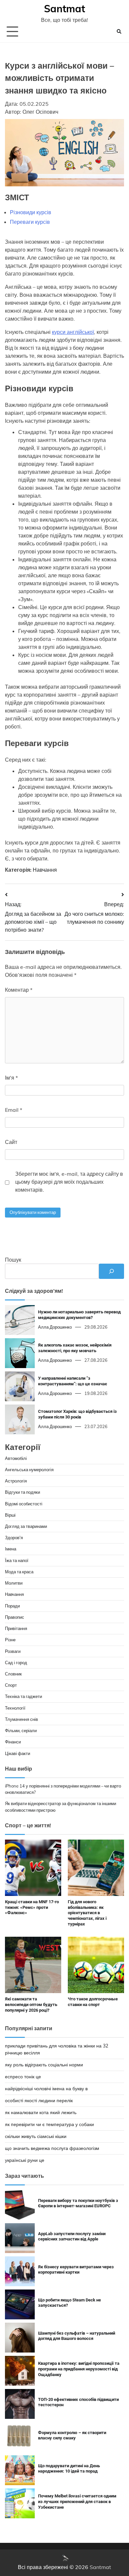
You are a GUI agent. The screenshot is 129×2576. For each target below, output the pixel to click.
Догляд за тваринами (26, 1526)
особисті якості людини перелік (39, 2101)
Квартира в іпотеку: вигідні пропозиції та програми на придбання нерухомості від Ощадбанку (79, 2369)
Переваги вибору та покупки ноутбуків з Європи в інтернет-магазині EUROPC (78, 2203)
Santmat (64, 9)
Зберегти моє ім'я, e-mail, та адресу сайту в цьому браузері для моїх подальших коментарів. (69, 1182)
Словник (13, 1674)
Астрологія (16, 1481)
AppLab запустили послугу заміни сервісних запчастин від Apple (72, 2236)
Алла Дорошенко (55, 1327)
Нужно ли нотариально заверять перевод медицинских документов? (79, 1315)
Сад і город (16, 1663)
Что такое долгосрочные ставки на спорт (93, 2002)
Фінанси (13, 1742)
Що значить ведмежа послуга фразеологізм (52, 2148)
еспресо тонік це (23, 2077)
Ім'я (11, 1078)
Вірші (10, 1515)
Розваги (13, 1651)
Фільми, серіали (21, 1730)
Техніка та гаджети (23, 1696)
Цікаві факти (18, 1753)
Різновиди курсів (31, 212)
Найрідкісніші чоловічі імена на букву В (46, 2089)
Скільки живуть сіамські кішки (36, 2136)
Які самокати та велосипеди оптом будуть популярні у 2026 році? (31, 2004)
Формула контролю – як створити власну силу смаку (72, 2435)
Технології (15, 1708)
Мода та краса (19, 1572)
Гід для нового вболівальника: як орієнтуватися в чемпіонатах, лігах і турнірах (87, 1913)
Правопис (15, 1617)
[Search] (119, 31)
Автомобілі (16, 1458)
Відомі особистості (24, 1504)
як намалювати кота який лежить (41, 2112)
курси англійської (73, 332)
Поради (12, 1606)
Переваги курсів (30, 222)
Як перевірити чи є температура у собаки (49, 2124)
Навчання (45, 870)
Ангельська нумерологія (29, 1470)
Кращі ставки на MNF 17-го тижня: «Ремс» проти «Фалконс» (32, 1907)
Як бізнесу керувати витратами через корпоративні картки (76, 2270)
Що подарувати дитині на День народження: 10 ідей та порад (69, 2469)
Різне (10, 1640)
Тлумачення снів (21, 1719)
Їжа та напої (17, 1560)
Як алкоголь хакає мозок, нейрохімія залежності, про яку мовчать (75, 1348)
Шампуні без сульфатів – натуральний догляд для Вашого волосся (77, 2336)
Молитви (14, 1583)
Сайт (11, 1142)
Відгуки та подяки (22, 1492)
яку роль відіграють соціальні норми (44, 2065)
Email (14, 1110)
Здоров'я (14, 1538)
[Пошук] (111, 1271)
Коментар (19, 990)
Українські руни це (25, 2160)
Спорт (11, 1685)
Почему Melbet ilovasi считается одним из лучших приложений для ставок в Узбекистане (77, 2501)
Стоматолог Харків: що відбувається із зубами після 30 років (77, 1414)
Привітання (16, 1628)
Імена (11, 1549)
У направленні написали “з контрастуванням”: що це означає (73, 1381)
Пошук (13, 1260)
